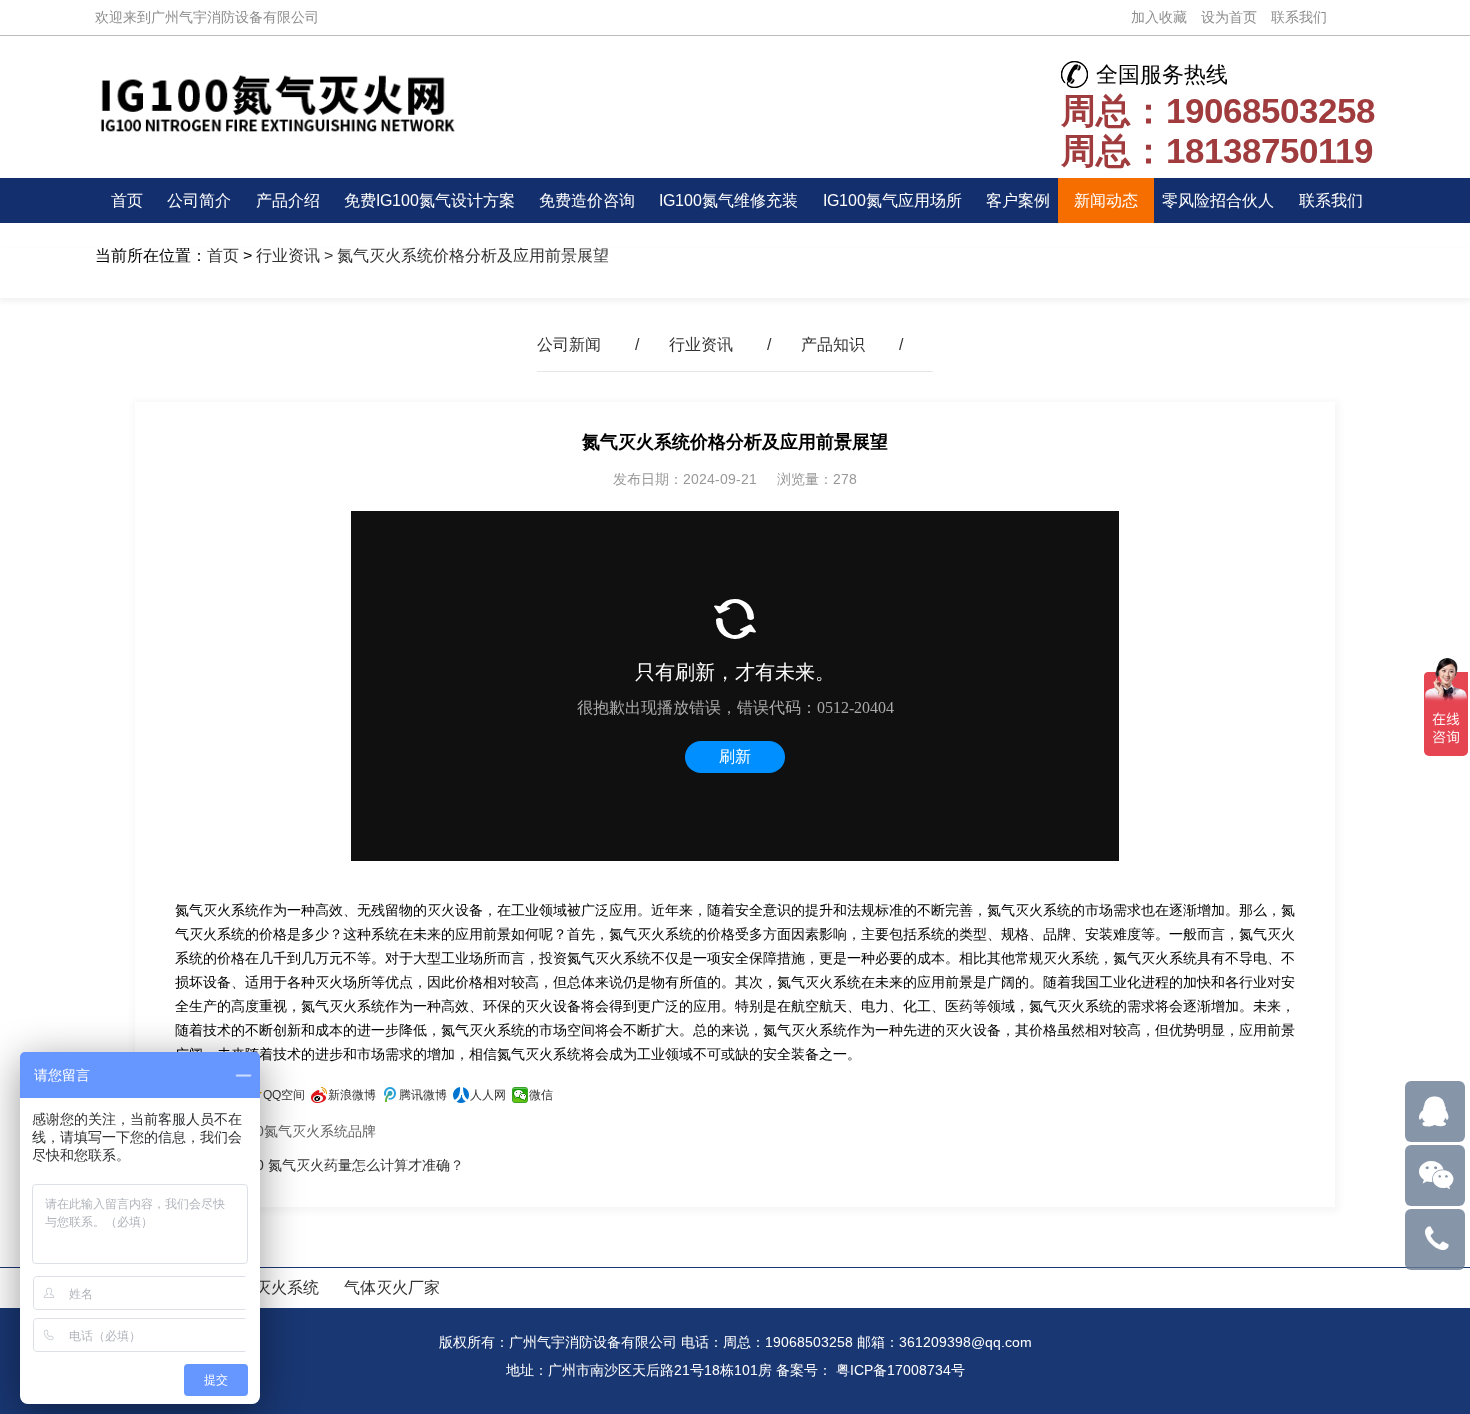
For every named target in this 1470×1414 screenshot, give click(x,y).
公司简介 (199, 200)
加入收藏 (1159, 17)
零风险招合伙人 (1218, 200)
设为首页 (1229, 17)
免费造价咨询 (587, 200)
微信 (541, 1095)
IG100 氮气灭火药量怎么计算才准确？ (344, 1165)
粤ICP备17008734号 (900, 1370)
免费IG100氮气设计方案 (429, 200)
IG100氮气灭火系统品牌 (300, 1131)
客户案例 (1018, 200)
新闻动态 (1106, 200)
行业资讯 (288, 255)
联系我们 (1299, 17)
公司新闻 (569, 344)
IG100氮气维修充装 (728, 200)
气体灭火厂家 (392, 1287)
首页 (127, 200)
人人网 (488, 1095)
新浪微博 (352, 1095)
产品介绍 (288, 200)
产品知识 (833, 344)
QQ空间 (284, 1095)
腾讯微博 (423, 1095)
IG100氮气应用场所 (892, 200)
